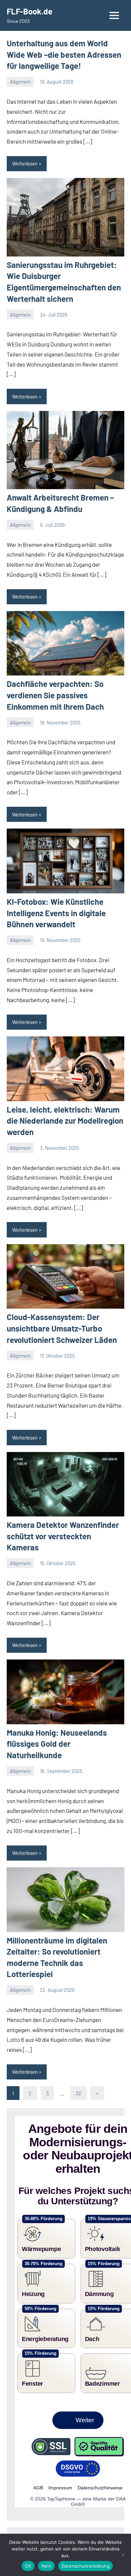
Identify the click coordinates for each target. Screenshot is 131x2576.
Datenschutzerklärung (85, 2566)
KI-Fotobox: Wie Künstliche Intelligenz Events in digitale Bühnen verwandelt (56, 913)
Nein (46, 2566)
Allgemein (20, 82)
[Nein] (123, 2555)
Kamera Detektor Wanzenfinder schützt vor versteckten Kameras (63, 1536)
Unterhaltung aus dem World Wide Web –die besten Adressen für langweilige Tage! (64, 54)
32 (78, 2093)
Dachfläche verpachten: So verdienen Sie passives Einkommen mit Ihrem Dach (55, 695)
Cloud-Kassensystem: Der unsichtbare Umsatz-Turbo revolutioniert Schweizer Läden (62, 1328)
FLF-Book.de (30, 11)
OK (28, 2566)
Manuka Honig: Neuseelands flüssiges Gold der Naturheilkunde (57, 1744)
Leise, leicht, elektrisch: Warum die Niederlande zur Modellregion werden (65, 1121)
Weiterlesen (25, 163)
